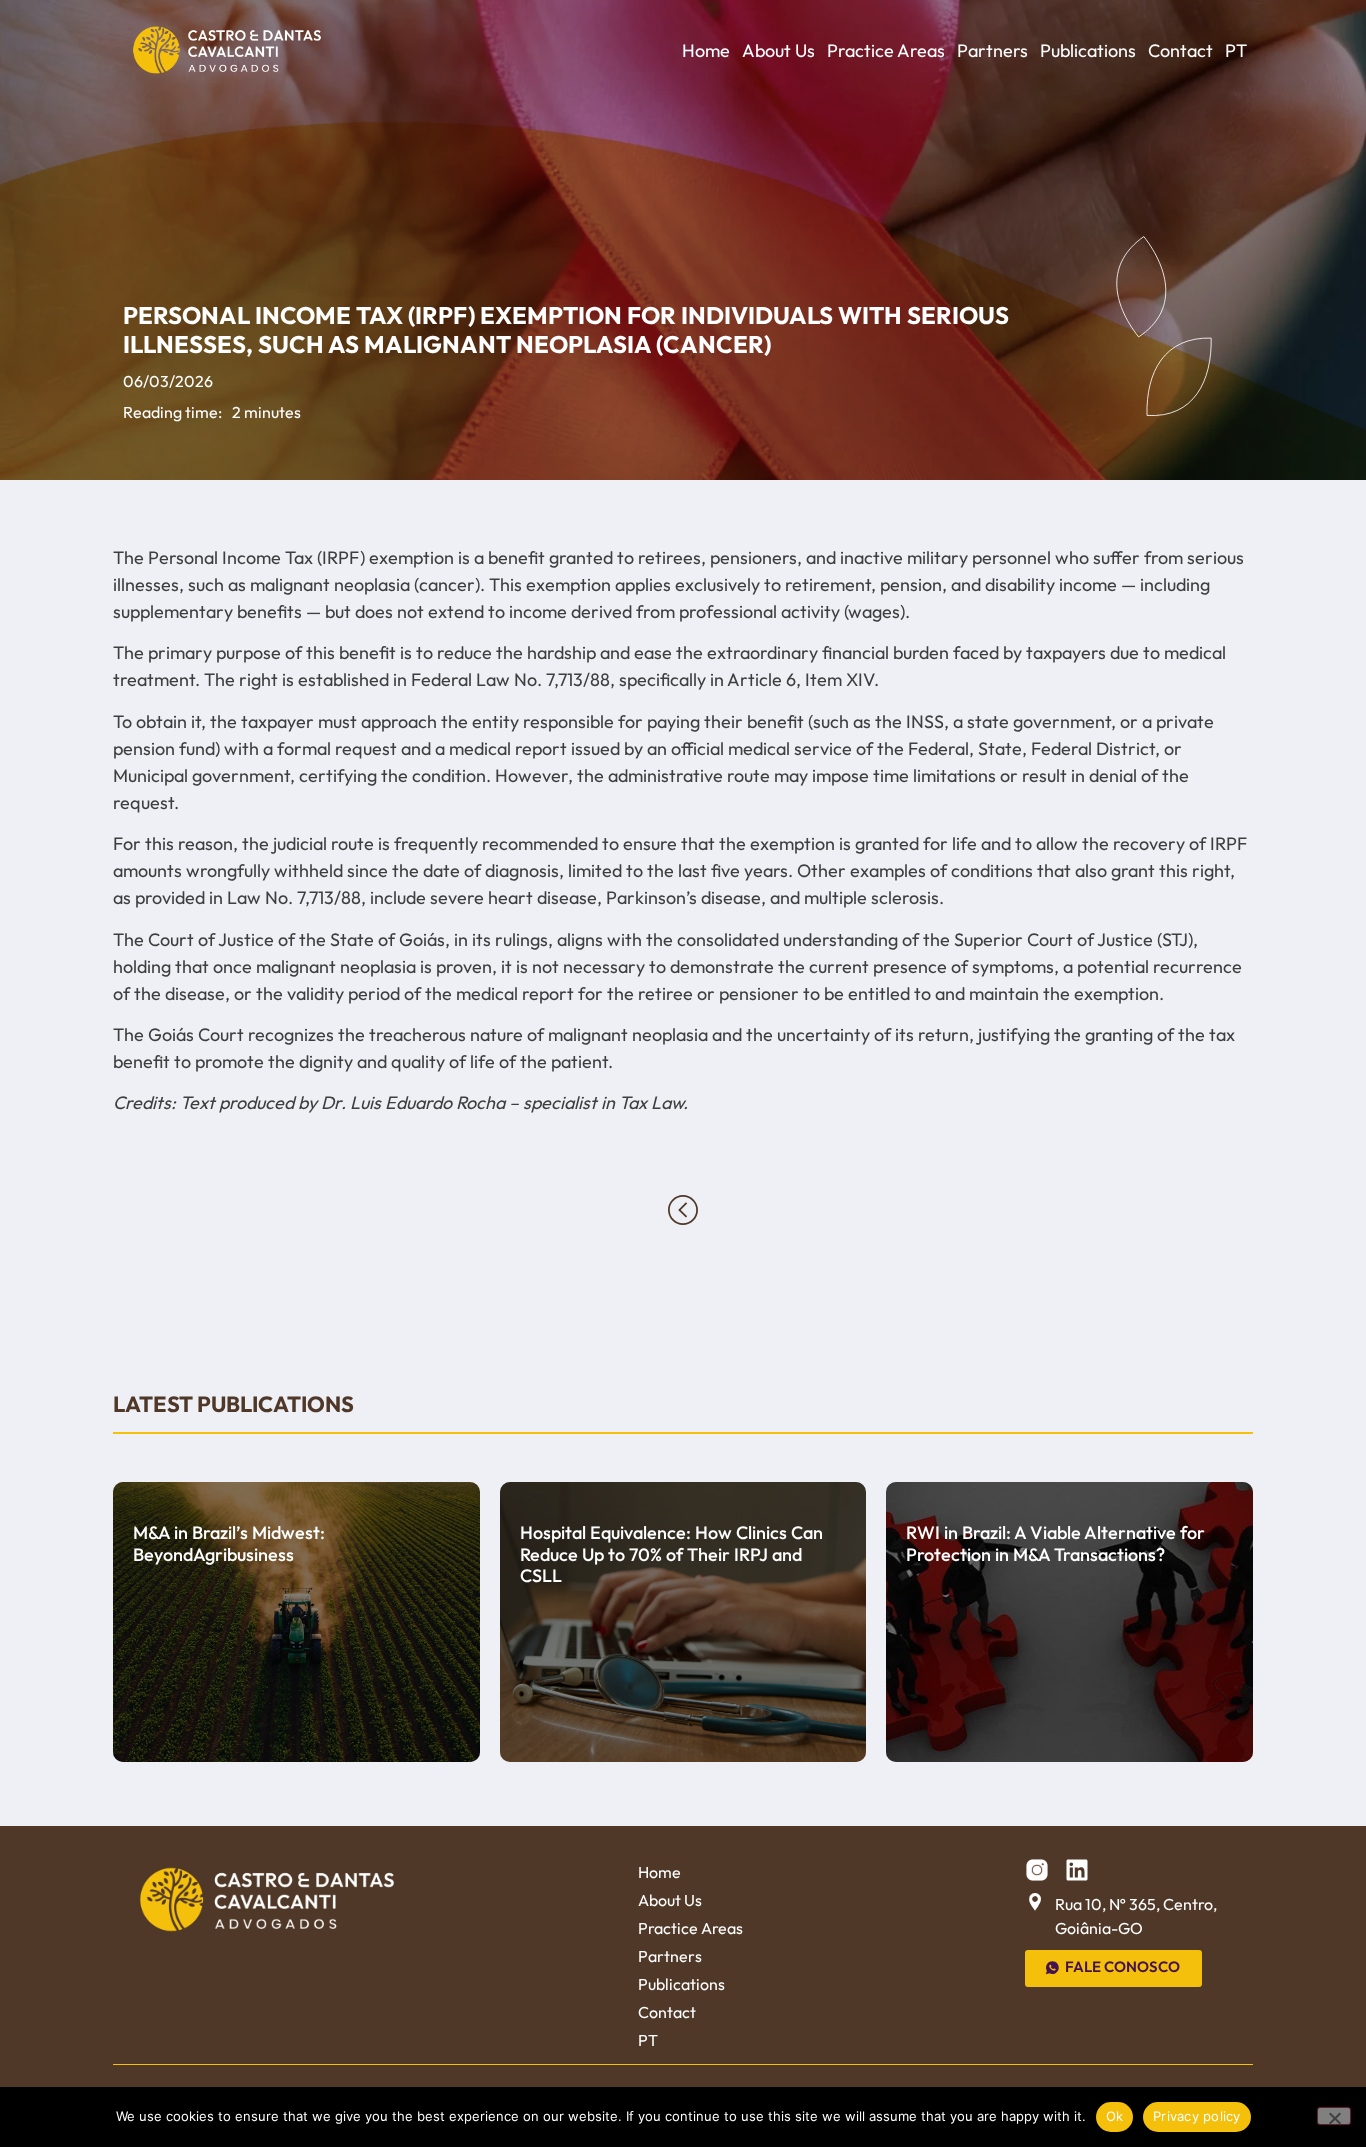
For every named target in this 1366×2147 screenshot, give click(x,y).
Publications (1088, 50)
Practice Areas (886, 50)
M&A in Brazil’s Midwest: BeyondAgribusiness (229, 1543)
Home (706, 50)
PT (1236, 50)
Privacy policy (1197, 2116)
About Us (778, 50)
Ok (1115, 2116)
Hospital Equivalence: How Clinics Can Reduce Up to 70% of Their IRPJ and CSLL (671, 1554)
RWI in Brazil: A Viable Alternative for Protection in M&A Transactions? (1055, 1543)
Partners (992, 50)
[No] (1334, 2116)
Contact (1180, 50)
